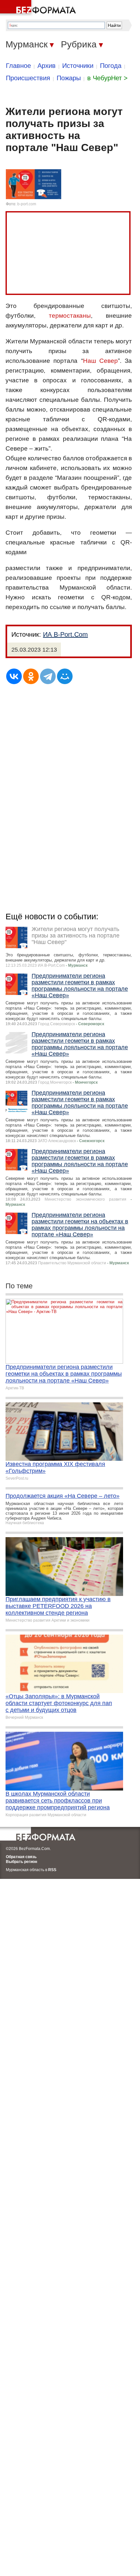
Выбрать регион (21, 1862)
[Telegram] (48, 676)
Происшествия (28, 78)
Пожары (69, 78)
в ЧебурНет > (107, 78)
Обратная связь (21, 1857)
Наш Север (100, 361)
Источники (78, 66)
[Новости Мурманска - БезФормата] (39, 8)
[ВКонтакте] (14, 676)
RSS (52, 1870)
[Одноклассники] (31, 676)
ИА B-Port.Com (65, 634)
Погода (111, 66)
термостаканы (70, 316)
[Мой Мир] (65, 676)
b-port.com (27, 204)
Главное (18, 66)
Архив (47, 66)
